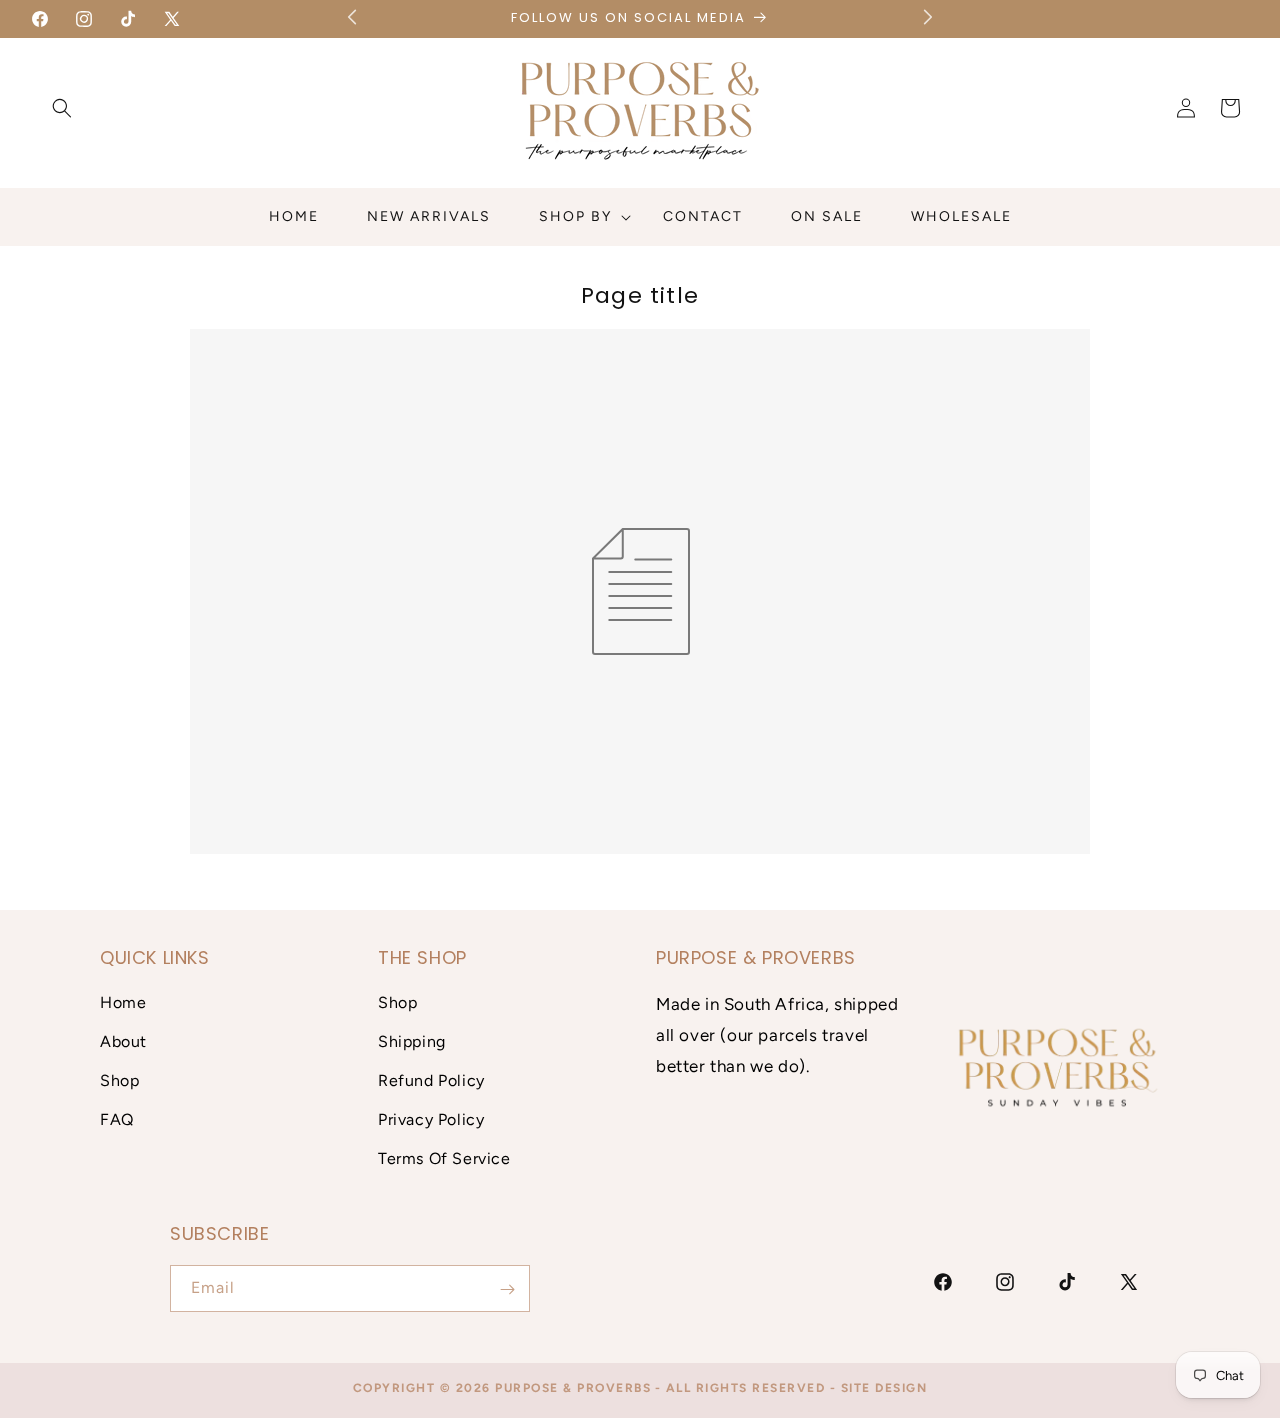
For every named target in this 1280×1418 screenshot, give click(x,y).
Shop (119, 1080)
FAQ (117, 1119)
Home (123, 1003)
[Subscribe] (507, 1289)
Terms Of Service (444, 1158)
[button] (62, 108)
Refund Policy (431, 1080)
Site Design (884, 1388)
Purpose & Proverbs (573, 1388)
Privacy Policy (431, 1119)
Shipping (412, 1041)
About (123, 1041)
